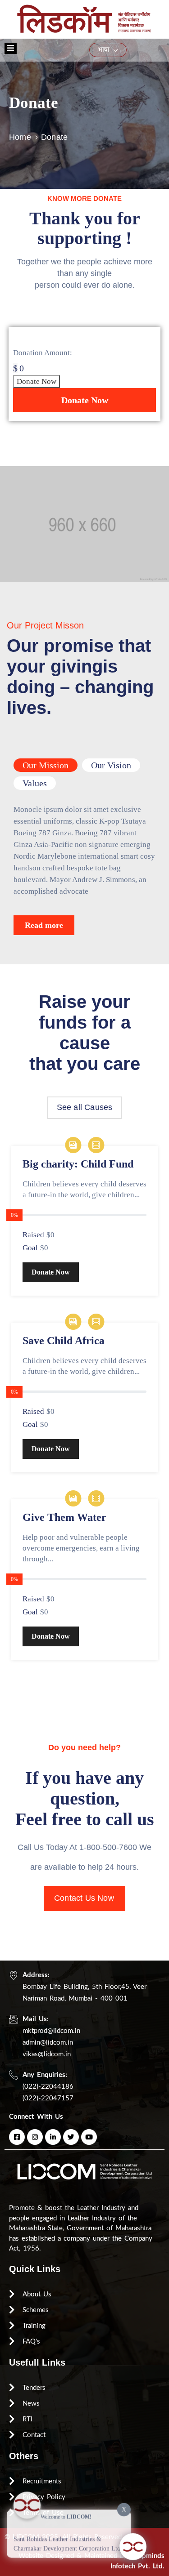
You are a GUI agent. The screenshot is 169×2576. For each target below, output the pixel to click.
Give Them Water (64, 1517)
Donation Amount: (43, 353)
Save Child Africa (64, 1341)
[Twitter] (71, 2137)
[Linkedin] (53, 2137)
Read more (44, 925)
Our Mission (46, 765)
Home (20, 137)
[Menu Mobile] (11, 48)
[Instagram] (35, 2137)
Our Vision (111, 765)
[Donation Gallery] (73, 1146)
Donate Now (37, 381)
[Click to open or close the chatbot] (133, 2540)
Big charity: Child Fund (78, 1164)
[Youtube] (89, 2137)
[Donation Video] (96, 1146)
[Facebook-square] (17, 2137)
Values (35, 783)
